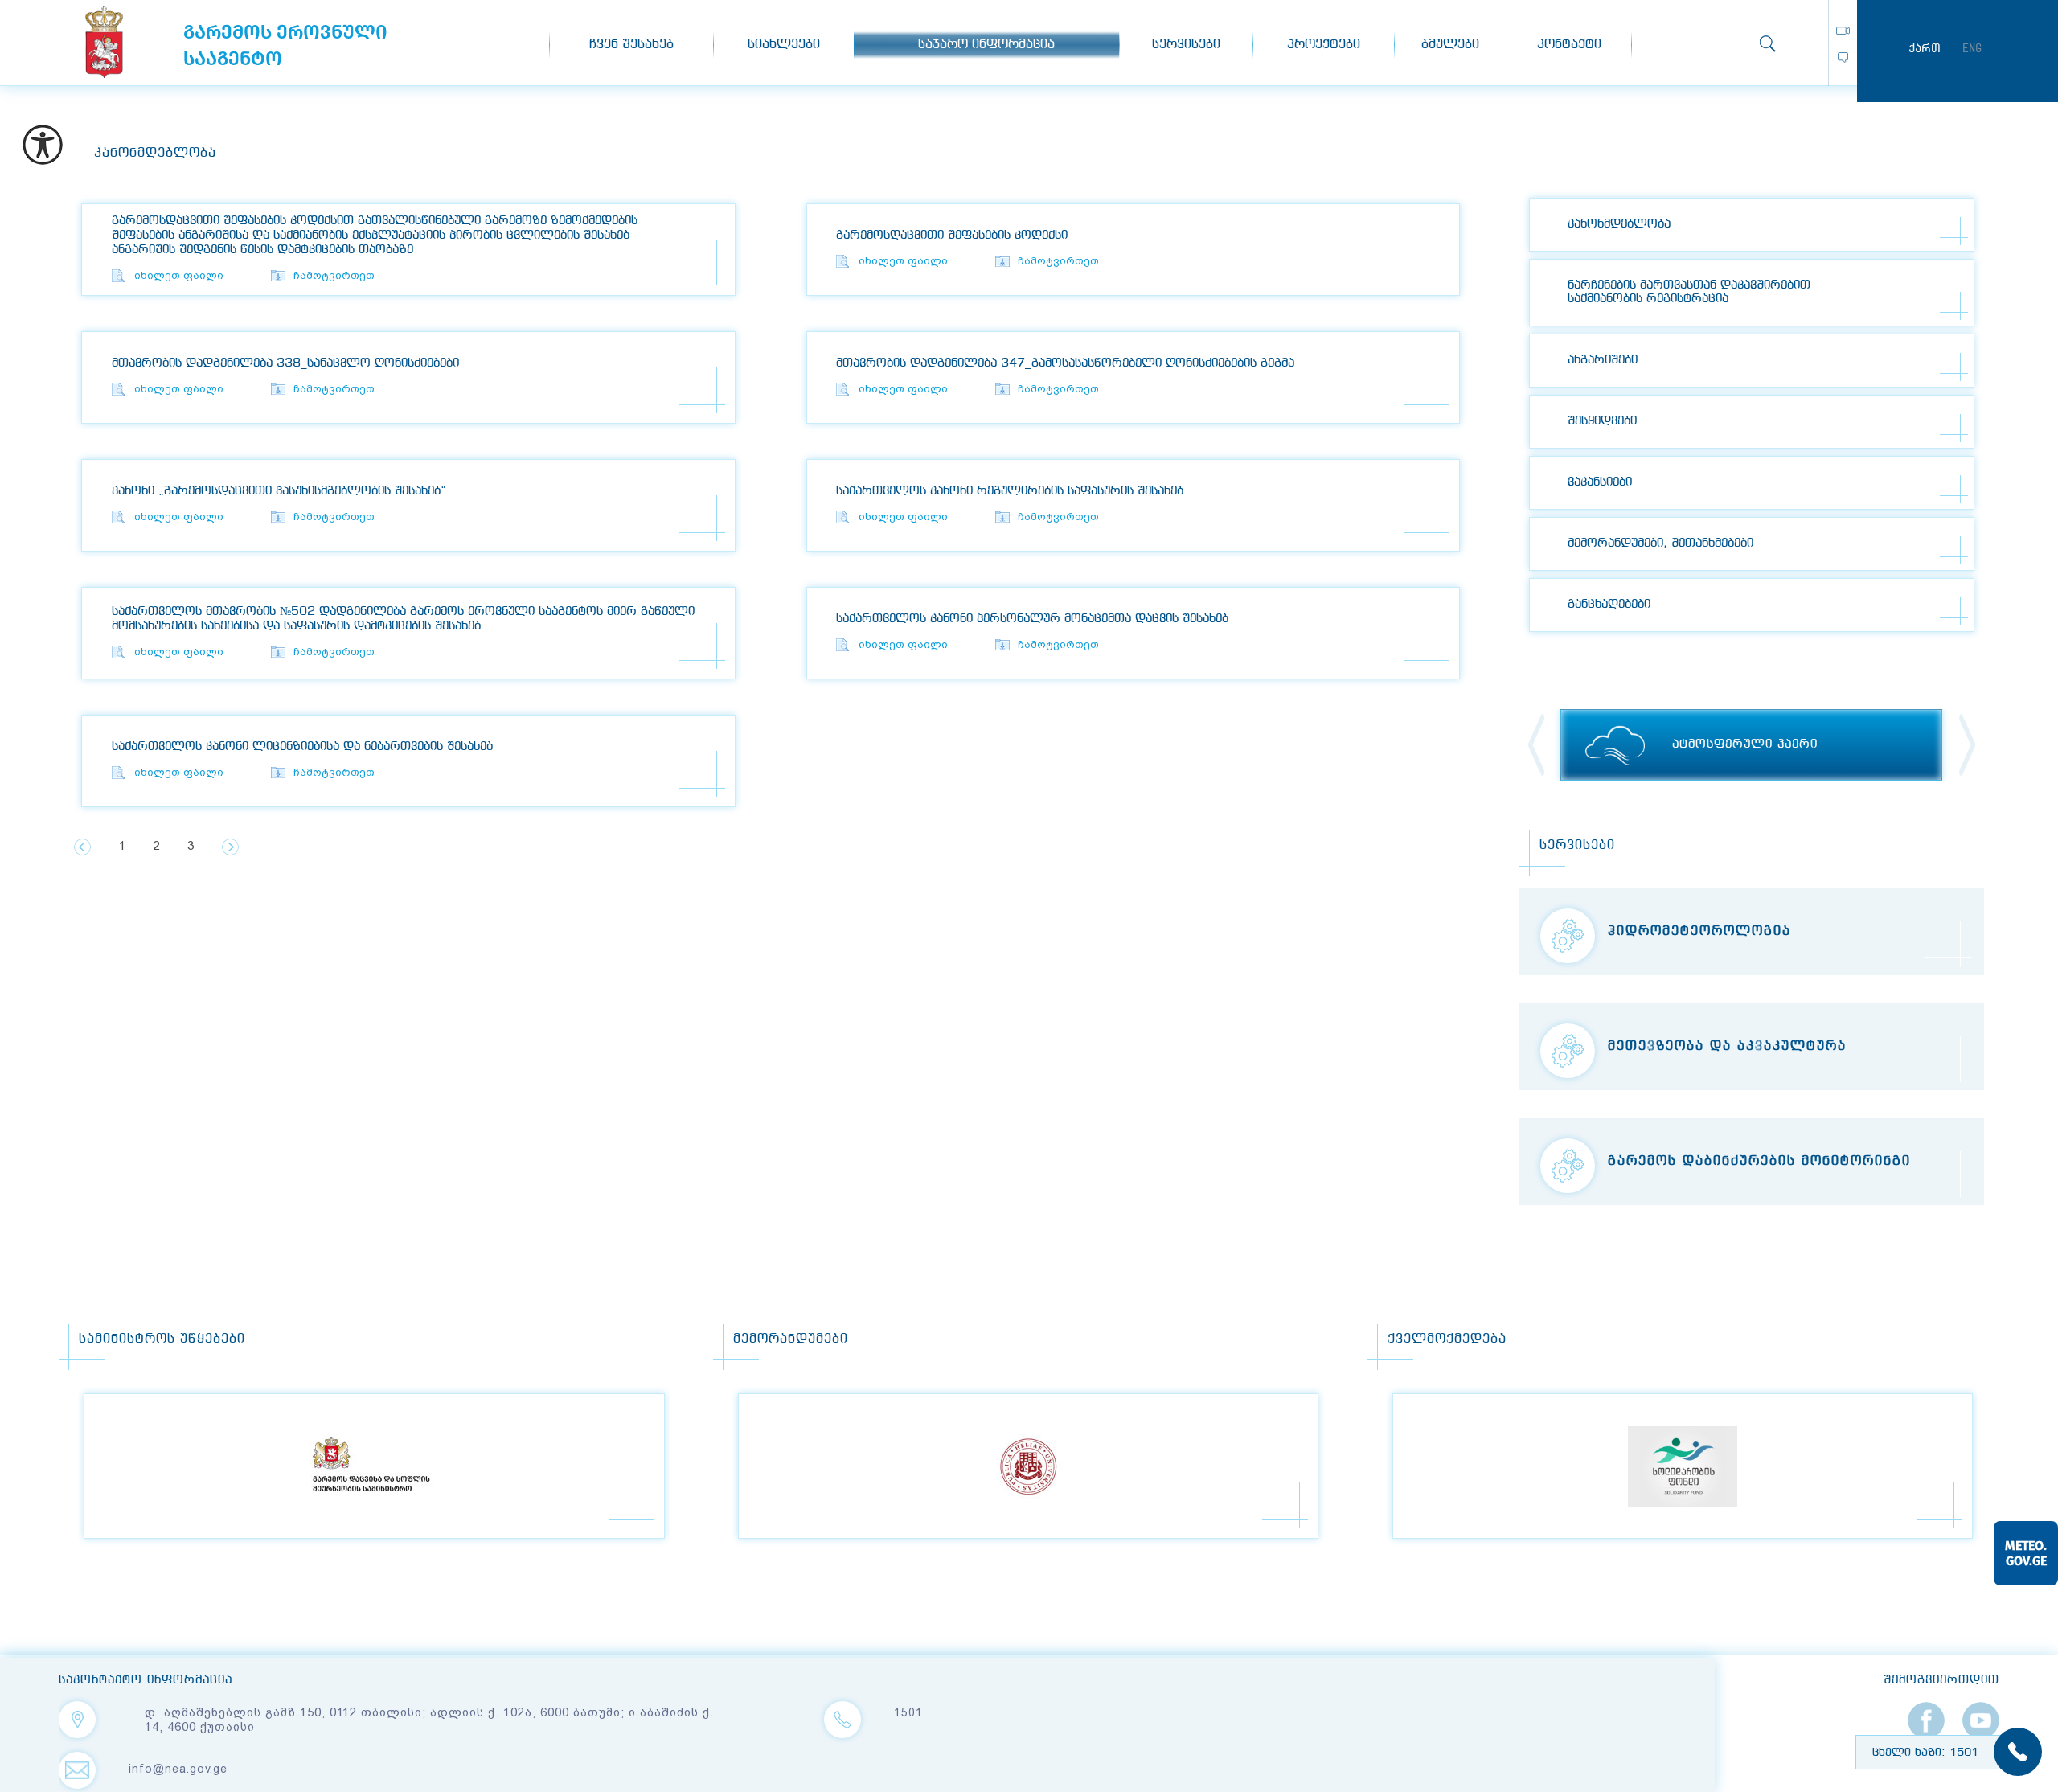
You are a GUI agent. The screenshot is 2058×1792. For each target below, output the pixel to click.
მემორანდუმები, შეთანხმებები (1660, 543)
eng (1972, 48)
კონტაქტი (1569, 45)
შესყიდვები (1602, 421)
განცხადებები (1609, 605)
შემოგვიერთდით (1941, 1680)
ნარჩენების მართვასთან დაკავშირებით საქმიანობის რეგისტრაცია (1689, 292)
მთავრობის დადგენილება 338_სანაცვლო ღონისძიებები (285, 363)
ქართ (1925, 48)
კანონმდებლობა (1619, 224)
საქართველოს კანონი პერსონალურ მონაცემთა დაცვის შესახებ (1032, 619)
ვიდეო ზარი (1843, 31)
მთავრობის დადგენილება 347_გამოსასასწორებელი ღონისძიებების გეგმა (1065, 363)
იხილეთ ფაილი (179, 275)
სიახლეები (784, 45)
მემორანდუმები (791, 1339)
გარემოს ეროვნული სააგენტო (104, 42)
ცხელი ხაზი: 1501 (1925, 1753)
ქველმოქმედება (1447, 1339)
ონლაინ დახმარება (1843, 57)
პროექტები (1324, 45)
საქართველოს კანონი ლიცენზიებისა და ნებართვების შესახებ (302, 747)
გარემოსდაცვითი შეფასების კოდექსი (952, 236)
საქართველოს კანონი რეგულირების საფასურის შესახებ (1010, 491)
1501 (908, 1712)
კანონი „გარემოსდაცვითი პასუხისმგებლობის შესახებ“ (279, 491)
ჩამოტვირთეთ (334, 275)
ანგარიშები (1603, 360)
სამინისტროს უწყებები (162, 1339)
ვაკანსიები (1600, 482)
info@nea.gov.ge (178, 1769)
